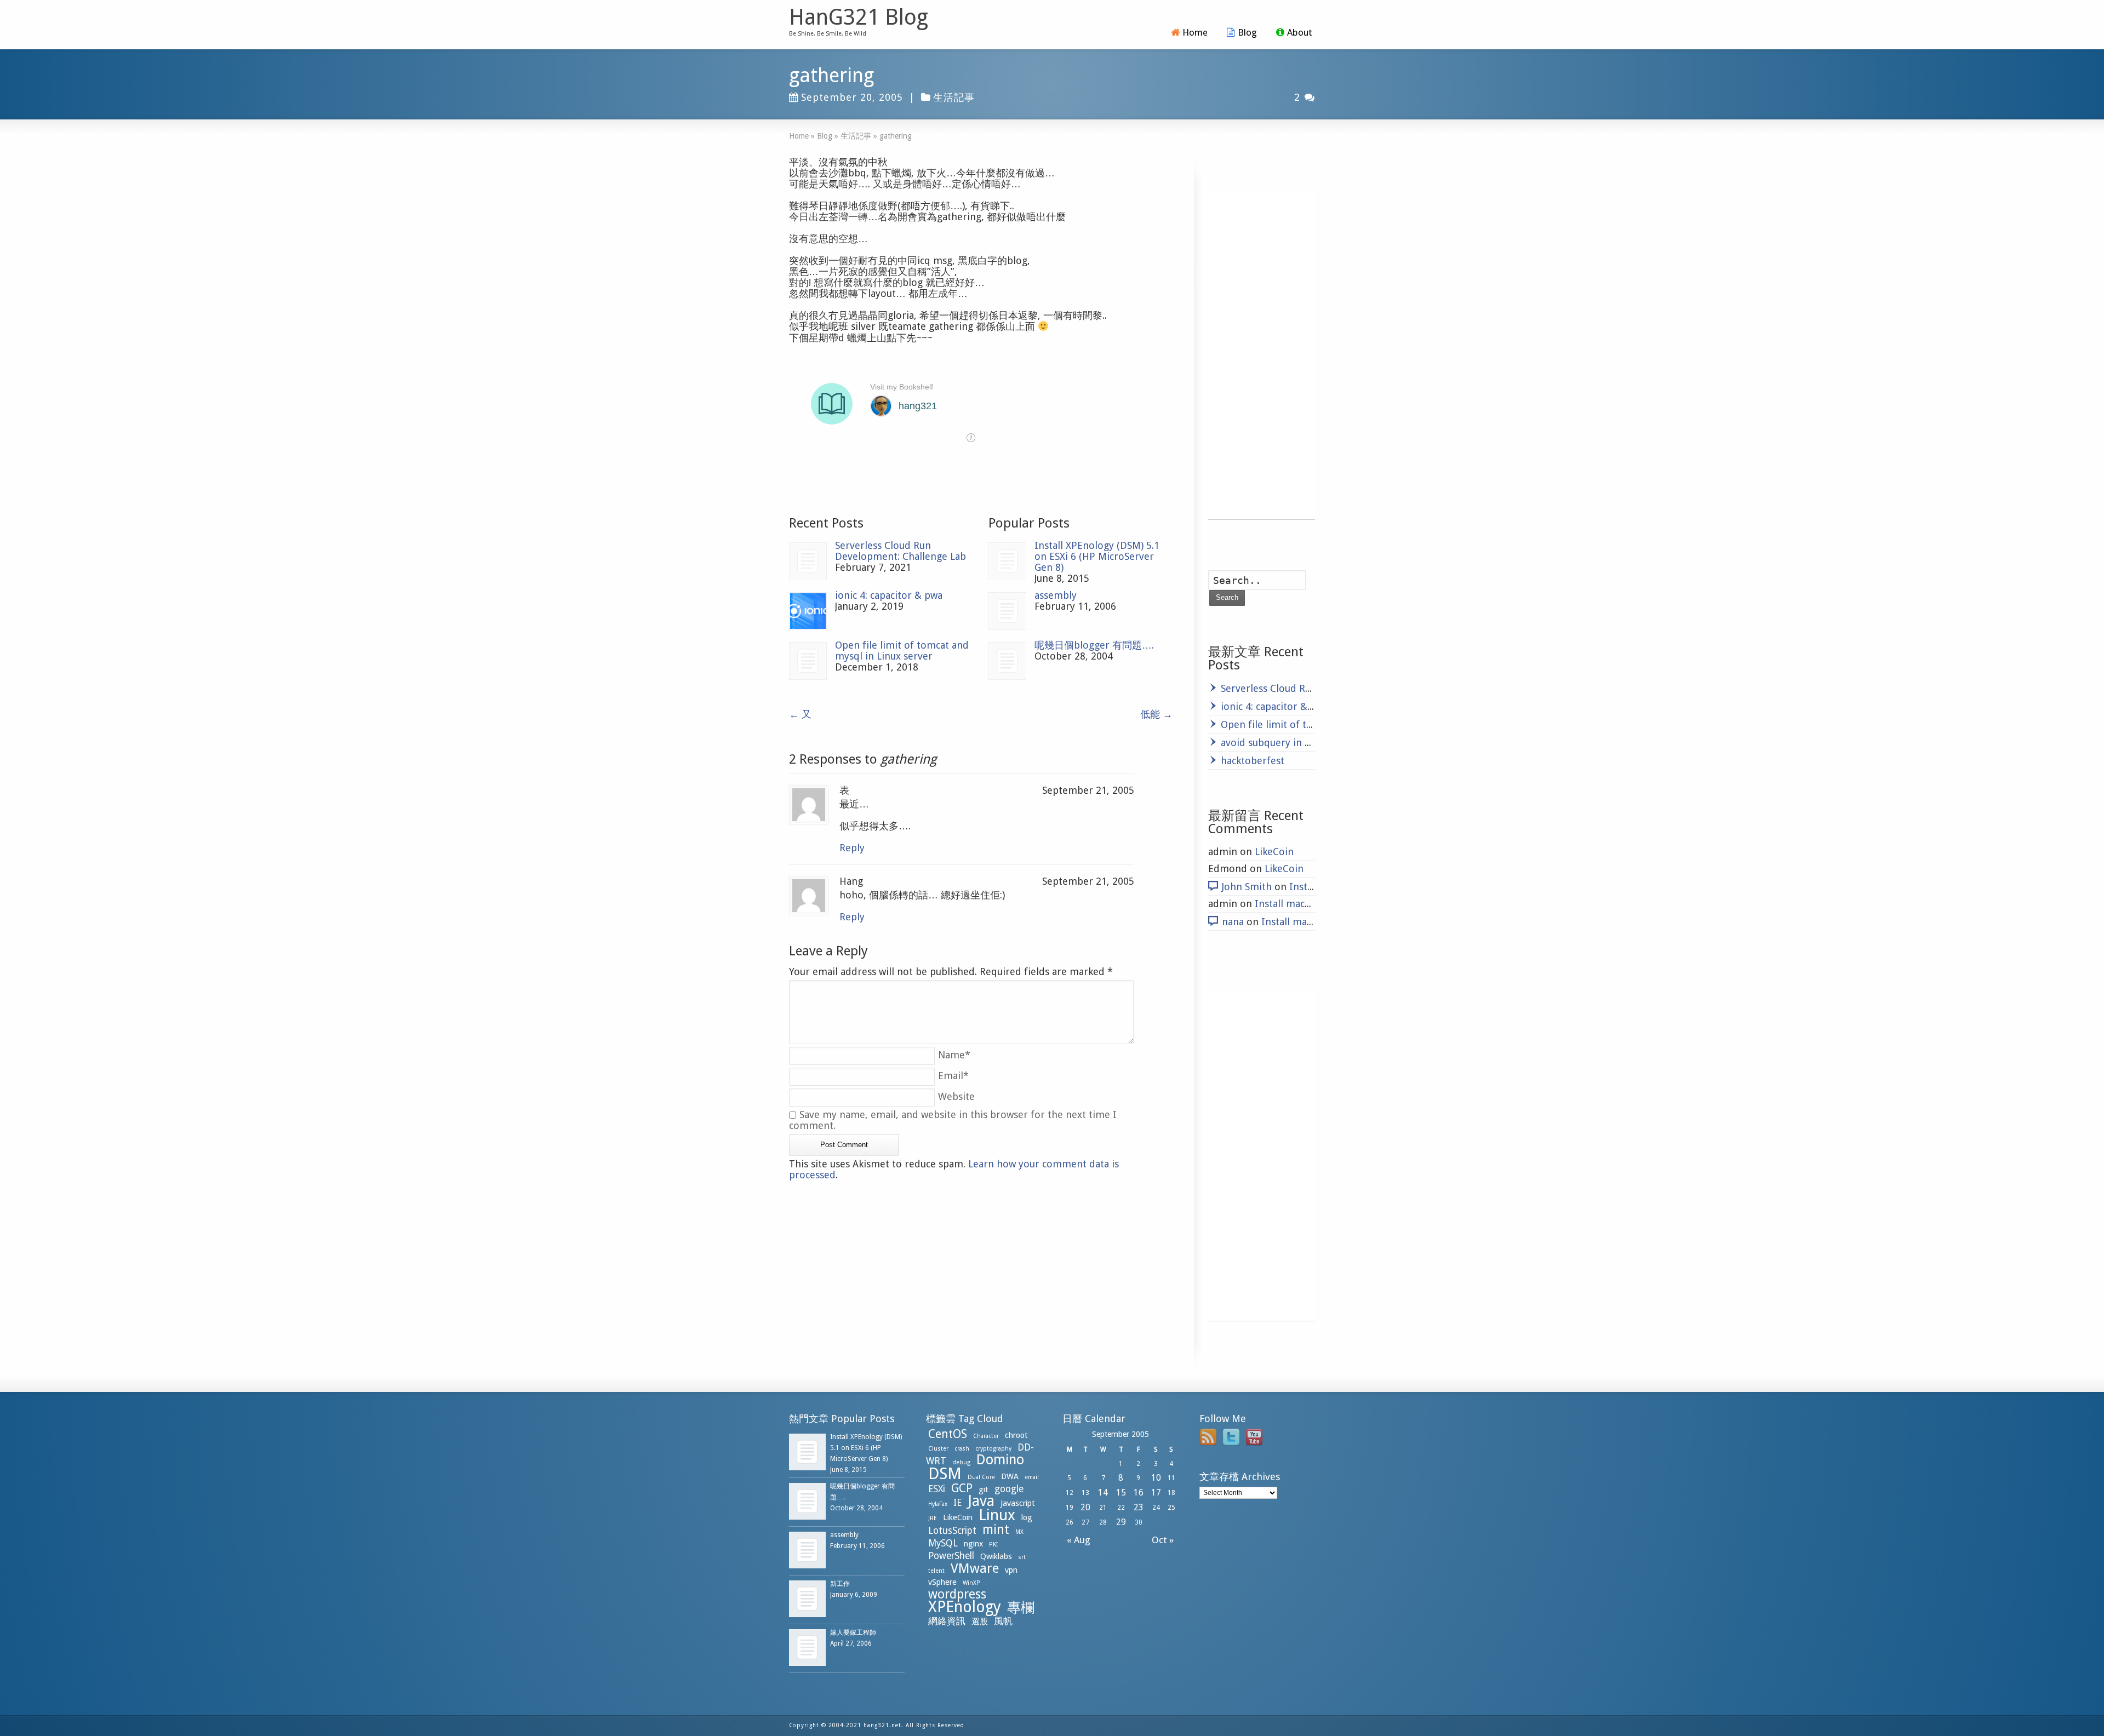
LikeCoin (1274, 852)
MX (1019, 1532)
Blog (1247, 32)
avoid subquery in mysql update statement (1319, 743)
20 (1085, 1507)
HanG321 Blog (859, 18)
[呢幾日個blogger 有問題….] (1007, 661)
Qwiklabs (996, 1556)
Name (954, 1055)
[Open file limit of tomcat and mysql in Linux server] (808, 661)
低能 (1156, 714)
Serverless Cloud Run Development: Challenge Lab (901, 551)
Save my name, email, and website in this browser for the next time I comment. (953, 1120)
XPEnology (965, 1607)
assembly (1056, 595)
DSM (945, 1474)
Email (953, 1076)
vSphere (942, 1582)
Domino (1000, 1460)
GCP (962, 1488)
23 (1139, 1507)
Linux (997, 1515)
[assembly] (1007, 611)
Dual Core (981, 1477)
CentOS (948, 1434)
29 (1121, 1522)
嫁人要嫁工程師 (853, 1632)
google (1009, 1489)
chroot (1016, 1435)
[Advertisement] (1262, 355)
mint (996, 1529)
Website (956, 1096)
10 (1156, 1478)
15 (1121, 1492)
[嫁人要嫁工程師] (807, 1648)
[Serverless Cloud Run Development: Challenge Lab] (808, 561)
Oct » (1165, 1540)
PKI (993, 1545)
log (1027, 1517)
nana (1233, 922)
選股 (980, 1622)
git (984, 1489)
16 (1139, 1492)
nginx (973, 1544)
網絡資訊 (947, 1621)
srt (1022, 1557)
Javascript (1018, 1503)
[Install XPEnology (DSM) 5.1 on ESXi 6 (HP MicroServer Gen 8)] (1007, 561)
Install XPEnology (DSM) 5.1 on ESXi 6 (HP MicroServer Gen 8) (1097, 556)
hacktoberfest (1253, 761)
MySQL (943, 1543)
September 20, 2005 (852, 97)
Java (981, 1501)
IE (957, 1503)
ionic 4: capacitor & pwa (889, 595)
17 (1156, 1492)
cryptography (993, 1449)
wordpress (957, 1594)
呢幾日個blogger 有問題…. (1094, 645)
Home (1195, 32)
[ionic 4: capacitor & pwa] (808, 611)
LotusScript (952, 1531)
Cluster (938, 1449)
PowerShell (951, 1556)
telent (936, 1571)
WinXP (971, 1583)
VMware (975, 1568)
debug (961, 1462)
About (1300, 32)
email (1032, 1477)
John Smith (1247, 887)
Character (986, 1436)
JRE (933, 1518)
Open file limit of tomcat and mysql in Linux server (902, 651)
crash (962, 1449)
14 (1103, 1492)
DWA (1010, 1476)
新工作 (840, 1584)
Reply (852, 848)
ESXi (937, 1489)
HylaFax (938, 1504)
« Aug (1076, 1540)
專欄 (1021, 1608)
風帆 (1003, 1621)
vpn (1011, 1570)
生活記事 (954, 97)
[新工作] (807, 1599)
